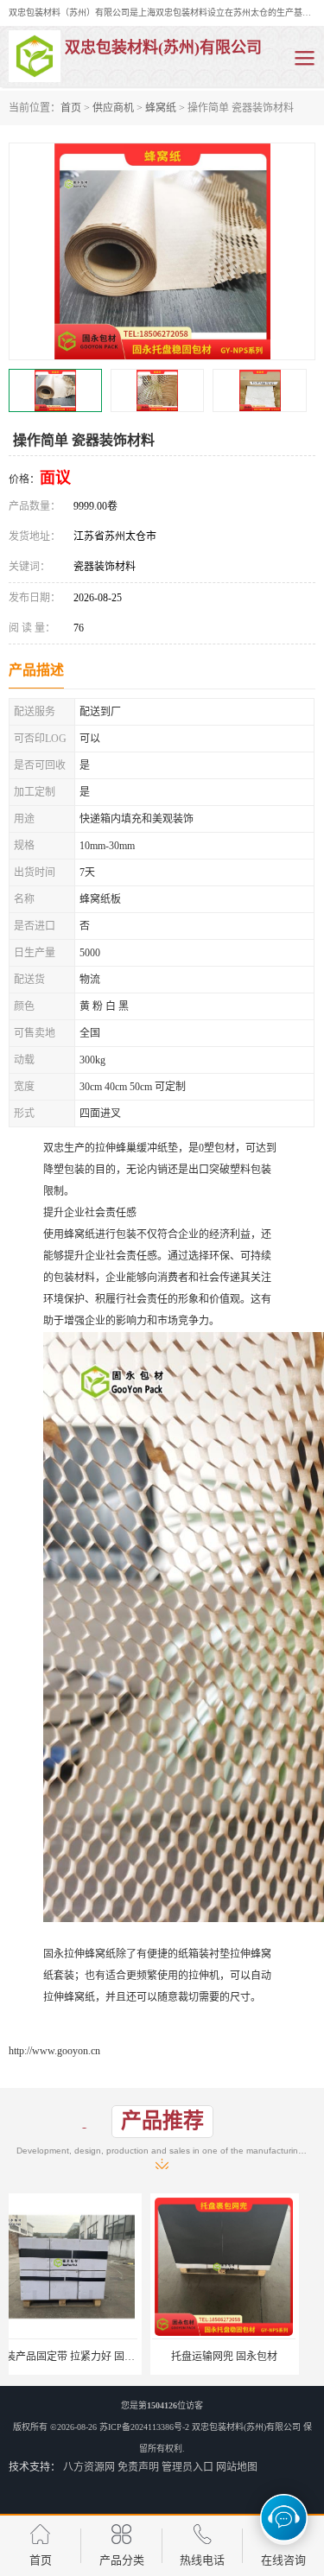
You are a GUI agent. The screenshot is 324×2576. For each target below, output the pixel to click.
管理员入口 (187, 2467)
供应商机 (113, 108)
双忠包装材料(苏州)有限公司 (246, 2427)
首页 (71, 108)
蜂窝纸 (161, 108)
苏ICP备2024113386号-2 (144, 2427)
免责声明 (138, 2467)
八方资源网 (89, 2467)
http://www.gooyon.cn (54, 2051)
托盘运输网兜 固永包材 (83, 2357)
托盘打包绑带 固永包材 (241, 2357)
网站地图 (237, 2467)
